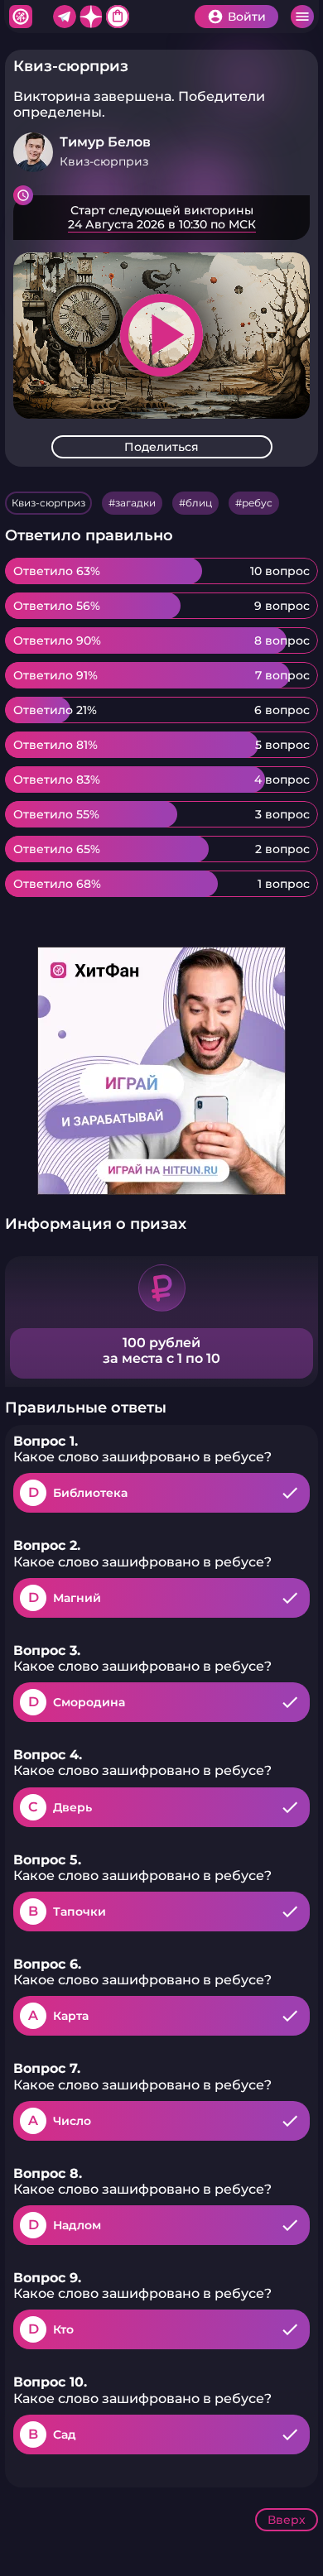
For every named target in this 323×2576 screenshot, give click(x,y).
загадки (135, 503)
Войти (247, 17)
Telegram (65, 17)
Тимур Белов (105, 142)
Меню (302, 17)
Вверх (287, 2520)
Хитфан (21, 17)
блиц (199, 503)
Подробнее (161, 218)
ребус (257, 503)
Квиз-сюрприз (48, 503)
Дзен (91, 17)
